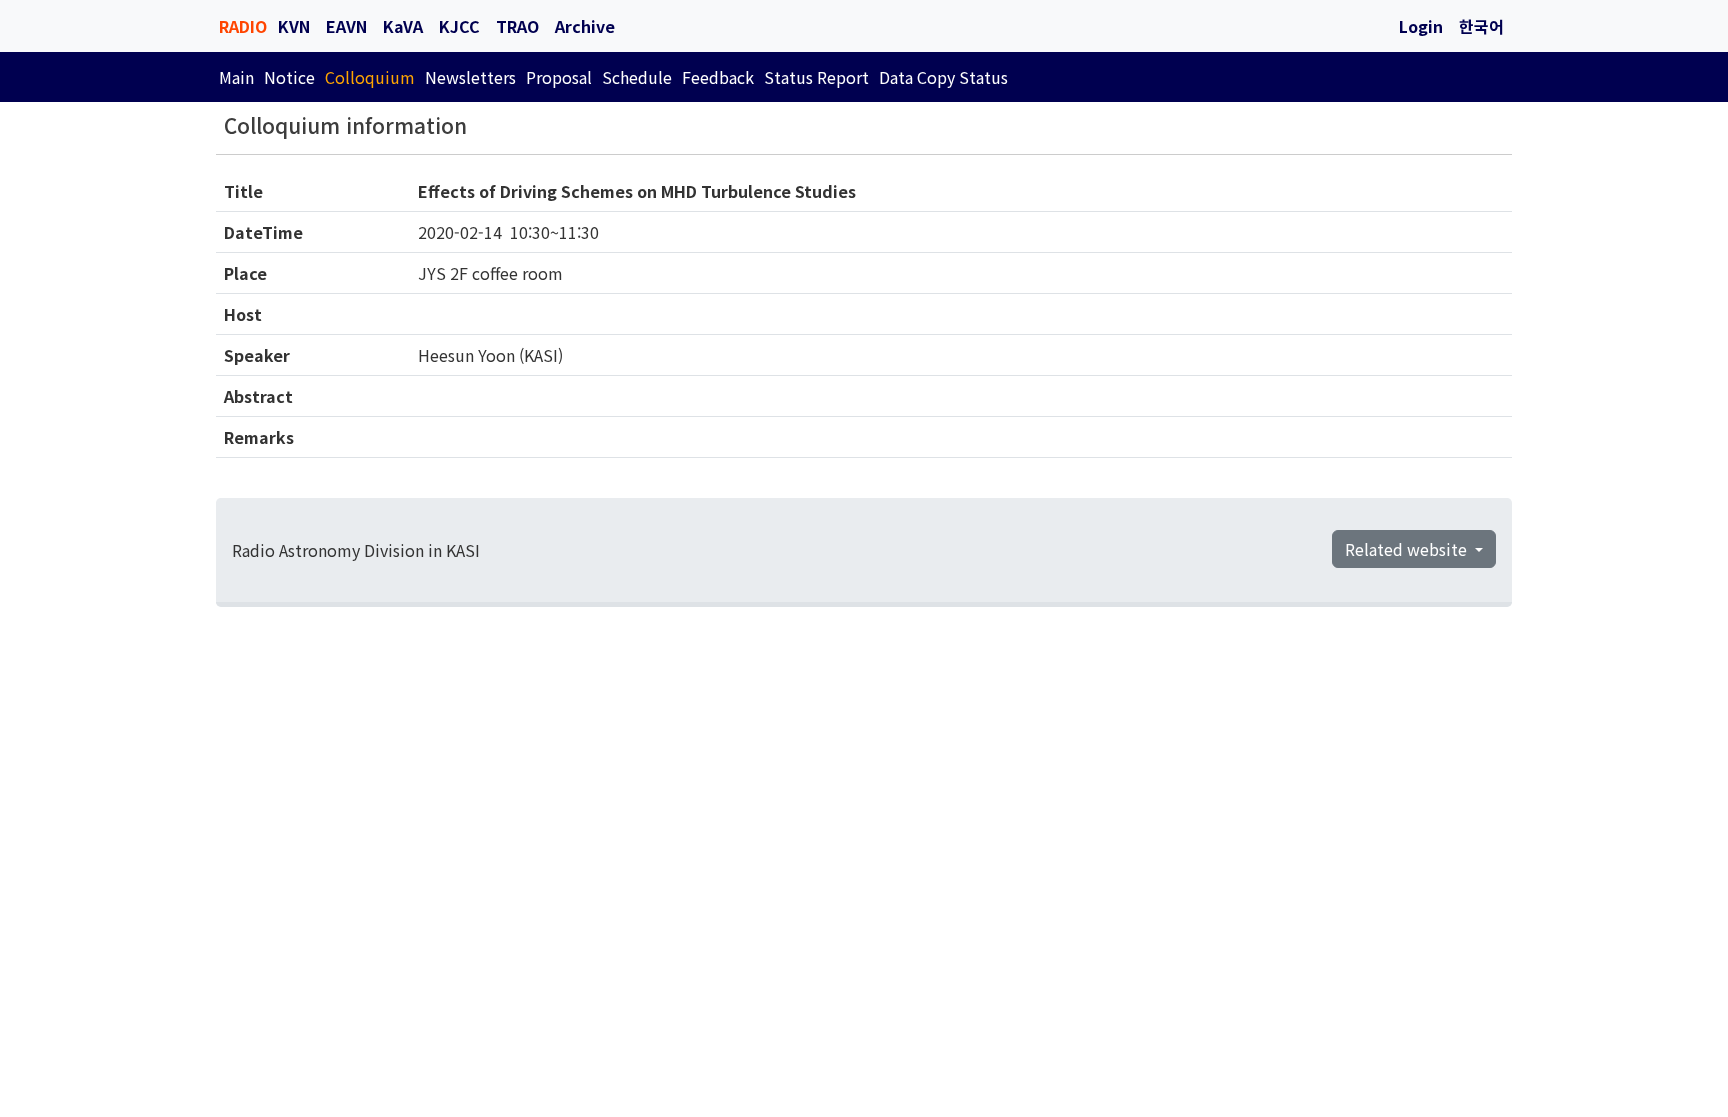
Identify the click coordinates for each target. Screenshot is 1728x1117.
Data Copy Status (943, 77)
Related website (1408, 549)
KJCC (459, 26)
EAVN (346, 26)
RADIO (243, 26)
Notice (289, 77)
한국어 (1481, 26)
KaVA (403, 26)
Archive (585, 26)
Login (1421, 26)
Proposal (559, 77)
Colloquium (370, 77)
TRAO (517, 26)
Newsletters (470, 77)
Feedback (718, 77)
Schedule (637, 77)
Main (236, 77)
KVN (294, 26)
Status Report (816, 77)
